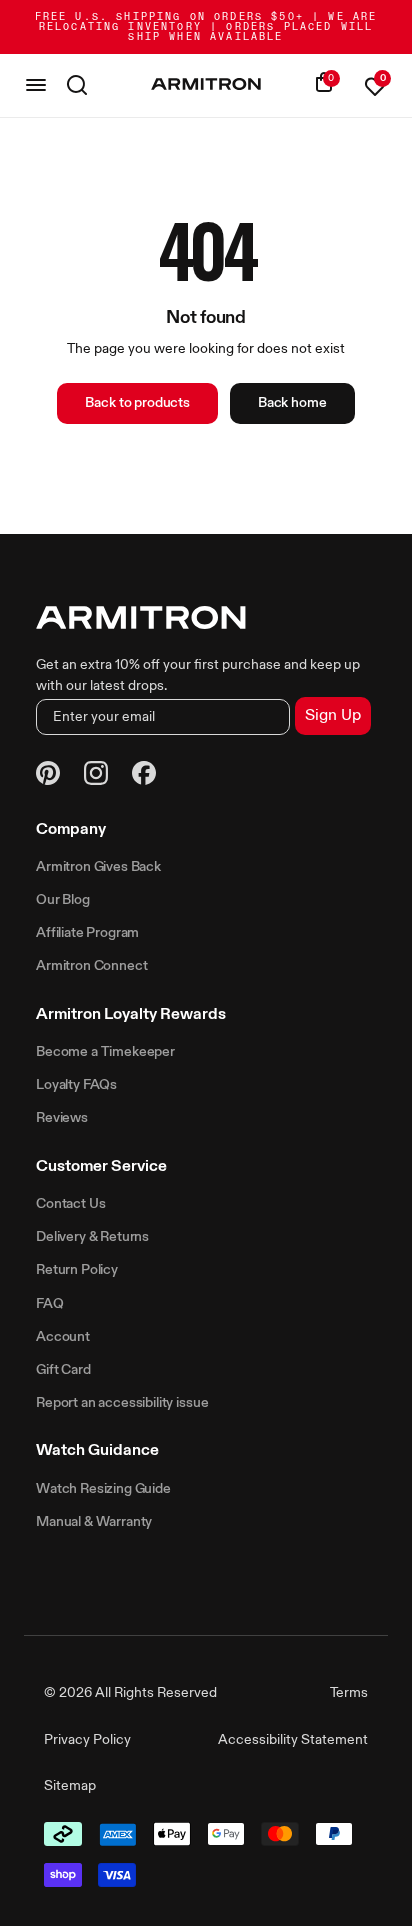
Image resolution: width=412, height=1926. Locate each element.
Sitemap (70, 1786)
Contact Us (70, 1204)
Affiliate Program (87, 933)
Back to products (137, 403)
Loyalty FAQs (76, 1085)
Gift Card (63, 1370)
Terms (349, 1693)
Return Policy (77, 1270)
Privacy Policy (87, 1740)
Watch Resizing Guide (103, 1489)
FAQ (50, 1304)
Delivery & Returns (92, 1237)
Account (63, 1337)
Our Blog (63, 900)
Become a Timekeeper (105, 1052)
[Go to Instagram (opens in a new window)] (96, 776)
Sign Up (333, 716)
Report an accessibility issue (122, 1403)
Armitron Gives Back (98, 867)
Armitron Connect (91, 966)
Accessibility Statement (293, 1740)
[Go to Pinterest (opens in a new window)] (48, 776)
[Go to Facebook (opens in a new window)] (144, 776)
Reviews (62, 1118)
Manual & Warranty (94, 1522)
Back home (292, 403)
